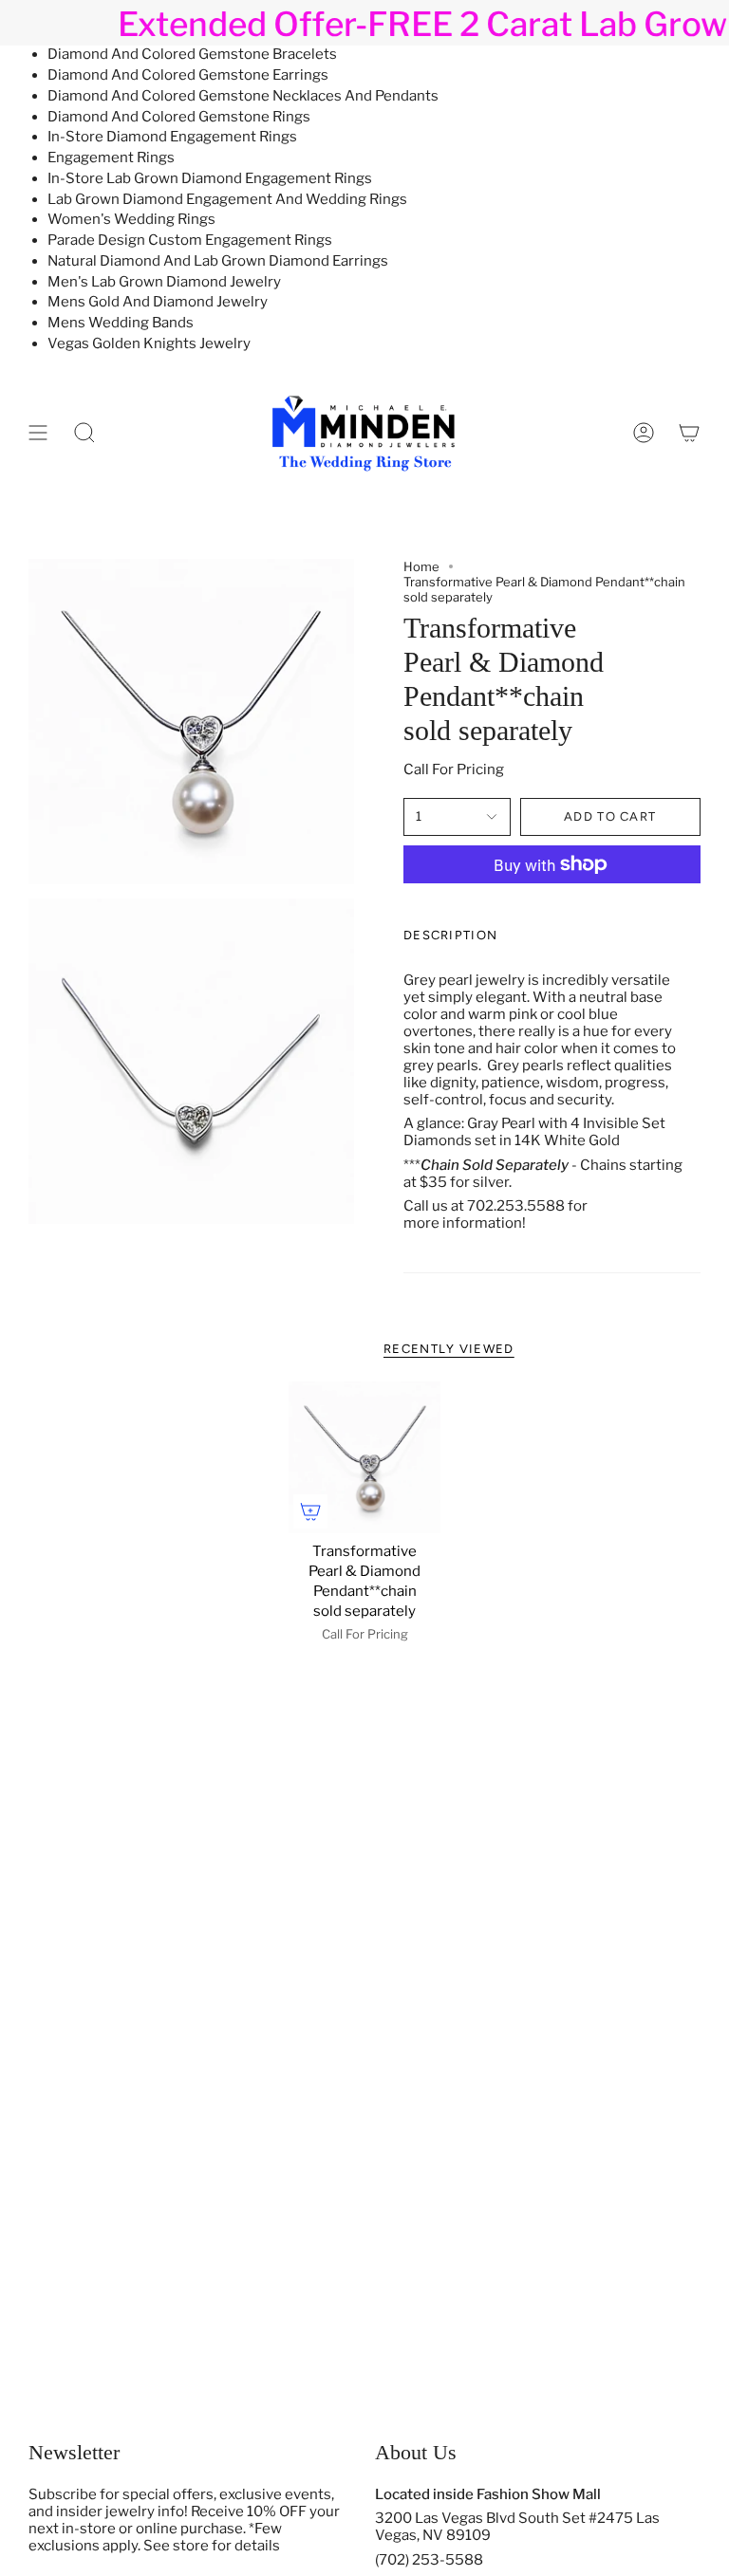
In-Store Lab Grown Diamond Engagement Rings (210, 178)
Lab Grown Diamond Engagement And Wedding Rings (227, 199)
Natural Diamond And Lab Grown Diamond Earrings (218, 261)
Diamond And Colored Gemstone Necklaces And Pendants (243, 96)
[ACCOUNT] (644, 432)
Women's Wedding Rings (131, 219)
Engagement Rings (111, 158)
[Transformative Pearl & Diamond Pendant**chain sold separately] (365, 1458)
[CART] (689, 432)
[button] (84, 432)
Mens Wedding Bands (121, 323)
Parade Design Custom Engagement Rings (190, 240)
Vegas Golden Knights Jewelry (149, 343)
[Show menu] (38, 432)
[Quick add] (310, 1511)
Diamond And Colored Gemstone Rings (179, 117)
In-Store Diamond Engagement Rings (172, 137)
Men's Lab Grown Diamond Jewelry (164, 282)
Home (421, 566)
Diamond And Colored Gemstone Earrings (188, 75)
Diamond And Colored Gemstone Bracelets (192, 54)
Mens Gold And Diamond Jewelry (158, 302)
